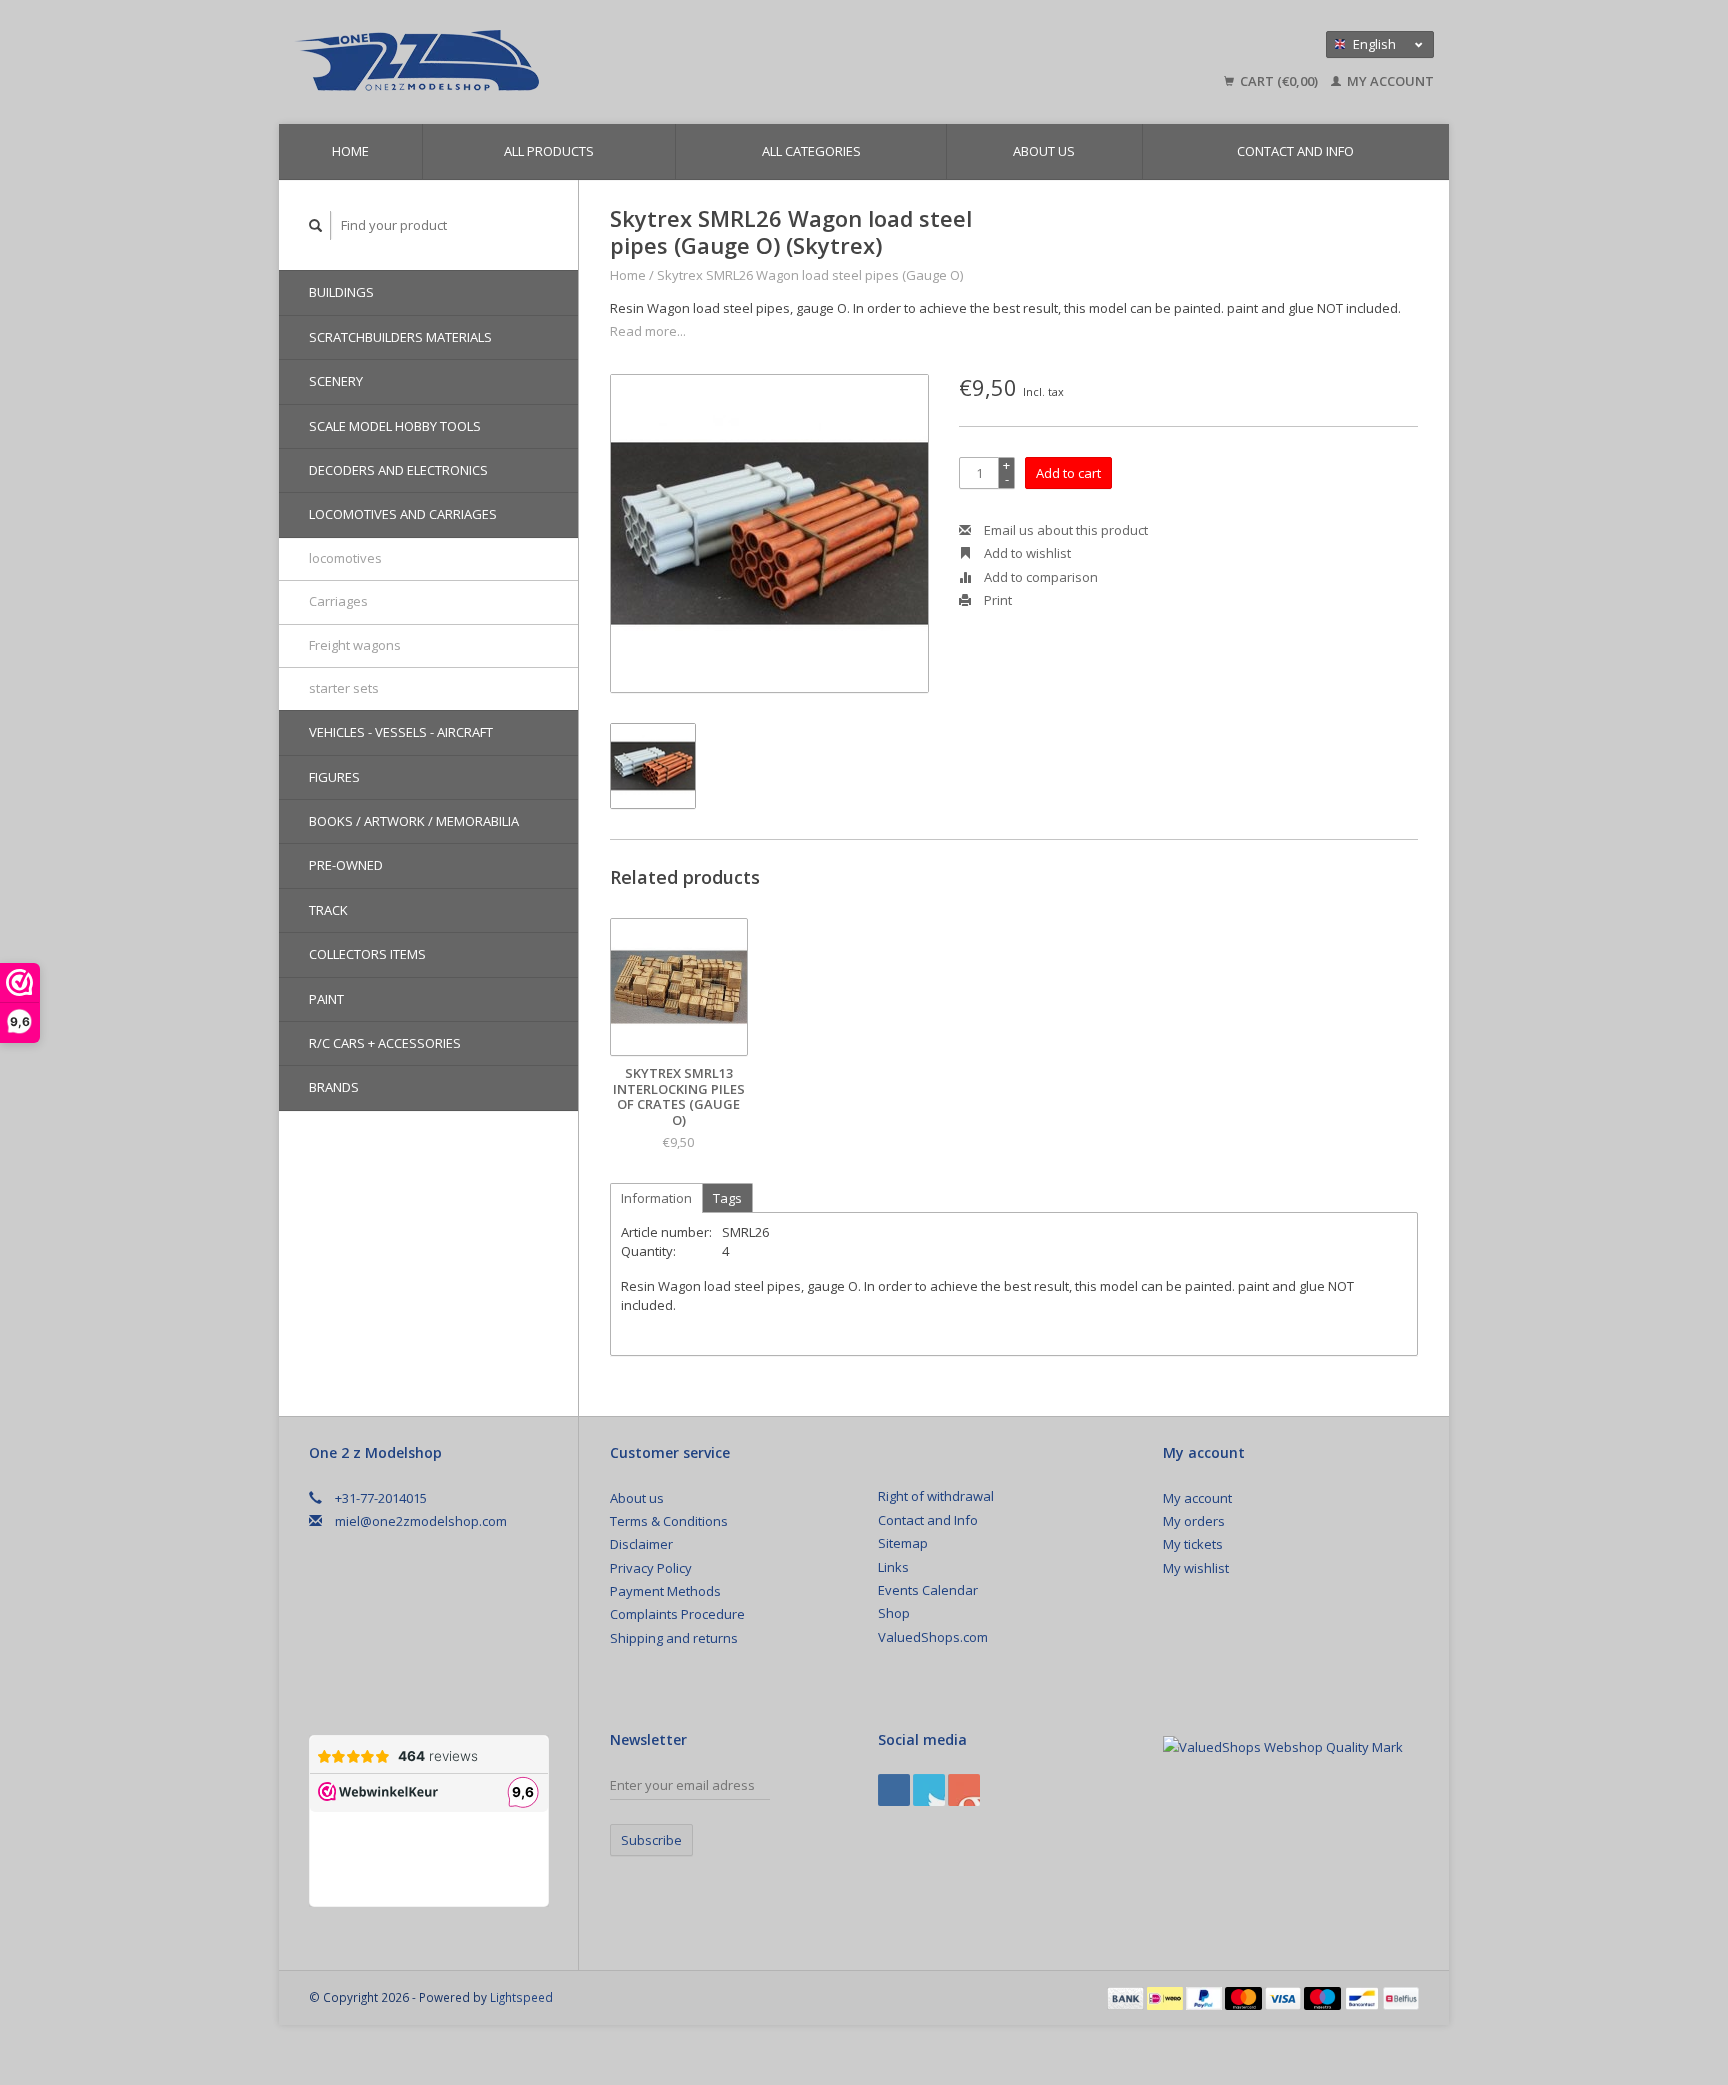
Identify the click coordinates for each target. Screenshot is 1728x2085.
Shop (894, 1613)
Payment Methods (665, 1591)
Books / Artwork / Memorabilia (414, 821)
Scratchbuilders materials (400, 337)
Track (328, 910)
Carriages (338, 601)
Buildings (341, 292)
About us (1044, 151)
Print (996, 600)
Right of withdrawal (936, 1496)
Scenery (336, 381)
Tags (727, 1198)
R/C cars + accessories (385, 1043)
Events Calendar (928, 1590)
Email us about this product (1064, 530)
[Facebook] (894, 1790)
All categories (811, 151)
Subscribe (651, 1840)
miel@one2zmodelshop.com (421, 1521)
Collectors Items (367, 954)
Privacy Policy (651, 1568)
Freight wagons (355, 645)
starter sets (344, 688)
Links (893, 1567)
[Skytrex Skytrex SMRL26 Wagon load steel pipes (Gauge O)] (769, 533)
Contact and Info (1295, 151)
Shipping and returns (674, 1638)
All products (549, 151)
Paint (326, 999)
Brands (334, 1087)
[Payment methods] (1127, 1997)
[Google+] (929, 1790)
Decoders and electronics (398, 470)
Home (350, 151)
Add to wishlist (1026, 553)
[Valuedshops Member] (1283, 1747)
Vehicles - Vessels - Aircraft (401, 732)
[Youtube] (964, 1790)
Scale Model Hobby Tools (395, 426)
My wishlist (1196, 1568)
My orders (1194, 1521)
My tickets (1193, 1544)
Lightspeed (521, 1997)
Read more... (648, 331)
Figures (334, 777)
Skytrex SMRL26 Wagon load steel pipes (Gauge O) (810, 275)
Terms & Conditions (669, 1521)
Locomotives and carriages (403, 514)
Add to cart (1068, 473)
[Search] (316, 225)
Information (656, 1198)
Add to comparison (1039, 577)
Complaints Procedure (677, 1614)
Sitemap (903, 1543)
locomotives (345, 558)
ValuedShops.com (933, 1637)
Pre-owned (346, 865)
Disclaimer (641, 1544)
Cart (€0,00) (1279, 81)
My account (1389, 81)
